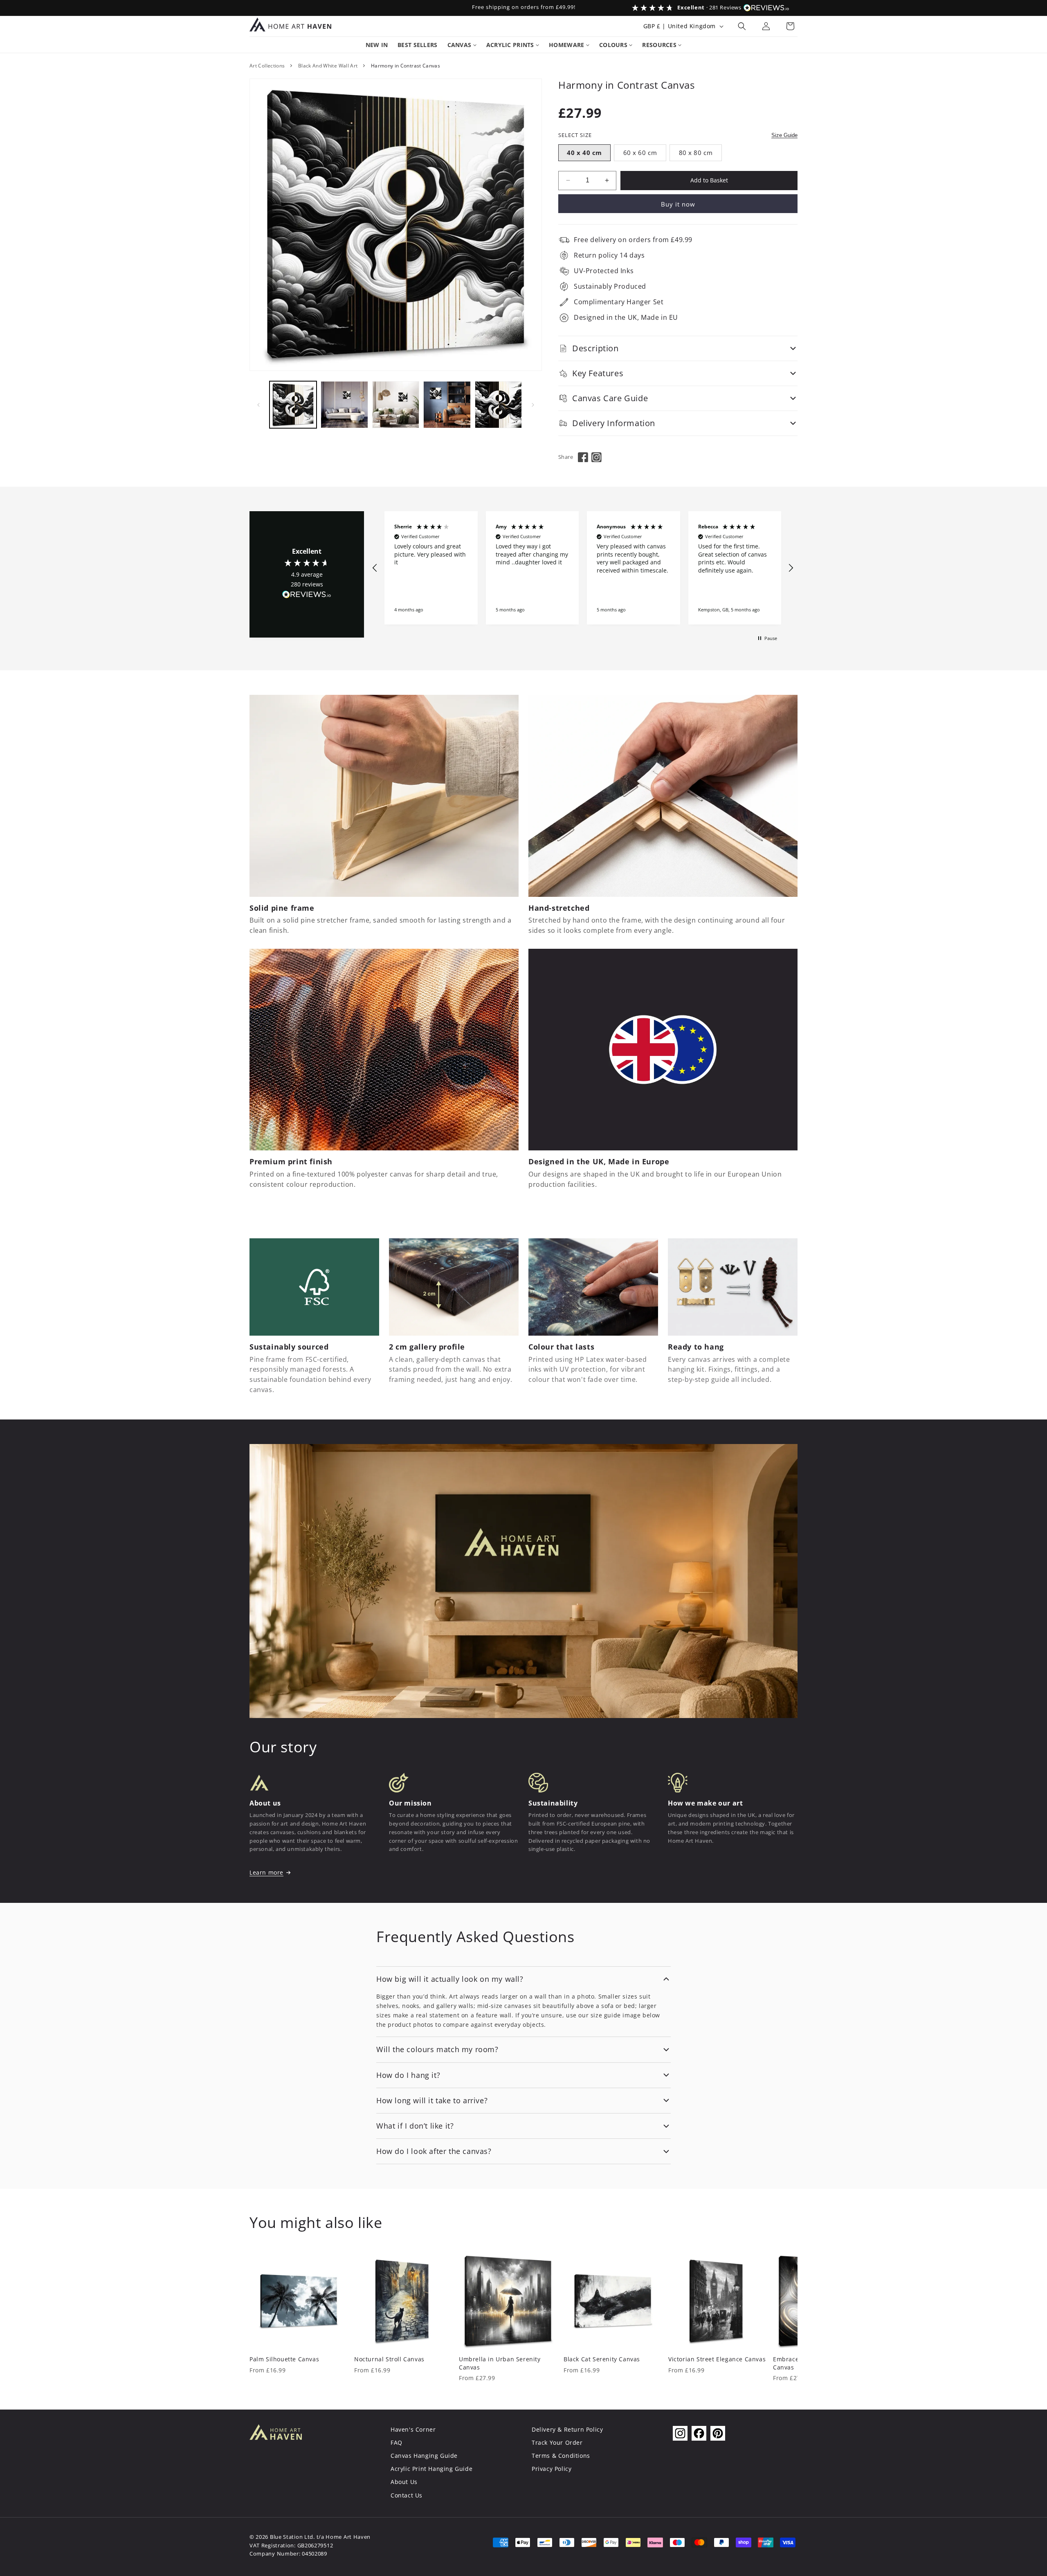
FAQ (397, 2442)
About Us (404, 2482)
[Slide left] (258, 405)
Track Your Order (557, 2442)
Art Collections (267, 66)
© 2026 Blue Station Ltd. (282, 2537)
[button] (742, 26)
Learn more (266, 1872)
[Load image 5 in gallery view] (498, 405)
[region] (583, 568)
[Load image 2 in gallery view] (344, 405)
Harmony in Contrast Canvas (406, 66)
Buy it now (678, 204)
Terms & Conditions (561, 2456)
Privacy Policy (552, 2469)
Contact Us (407, 2495)
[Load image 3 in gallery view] (396, 405)
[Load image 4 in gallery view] (447, 405)
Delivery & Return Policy (567, 2429)
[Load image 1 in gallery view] (293, 405)
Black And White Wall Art (328, 66)
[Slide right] (533, 405)
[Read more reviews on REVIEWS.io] (307, 596)
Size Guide (784, 135)
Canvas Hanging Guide (424, 2456)
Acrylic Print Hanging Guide (431, 2469)
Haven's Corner (413, 2429)
